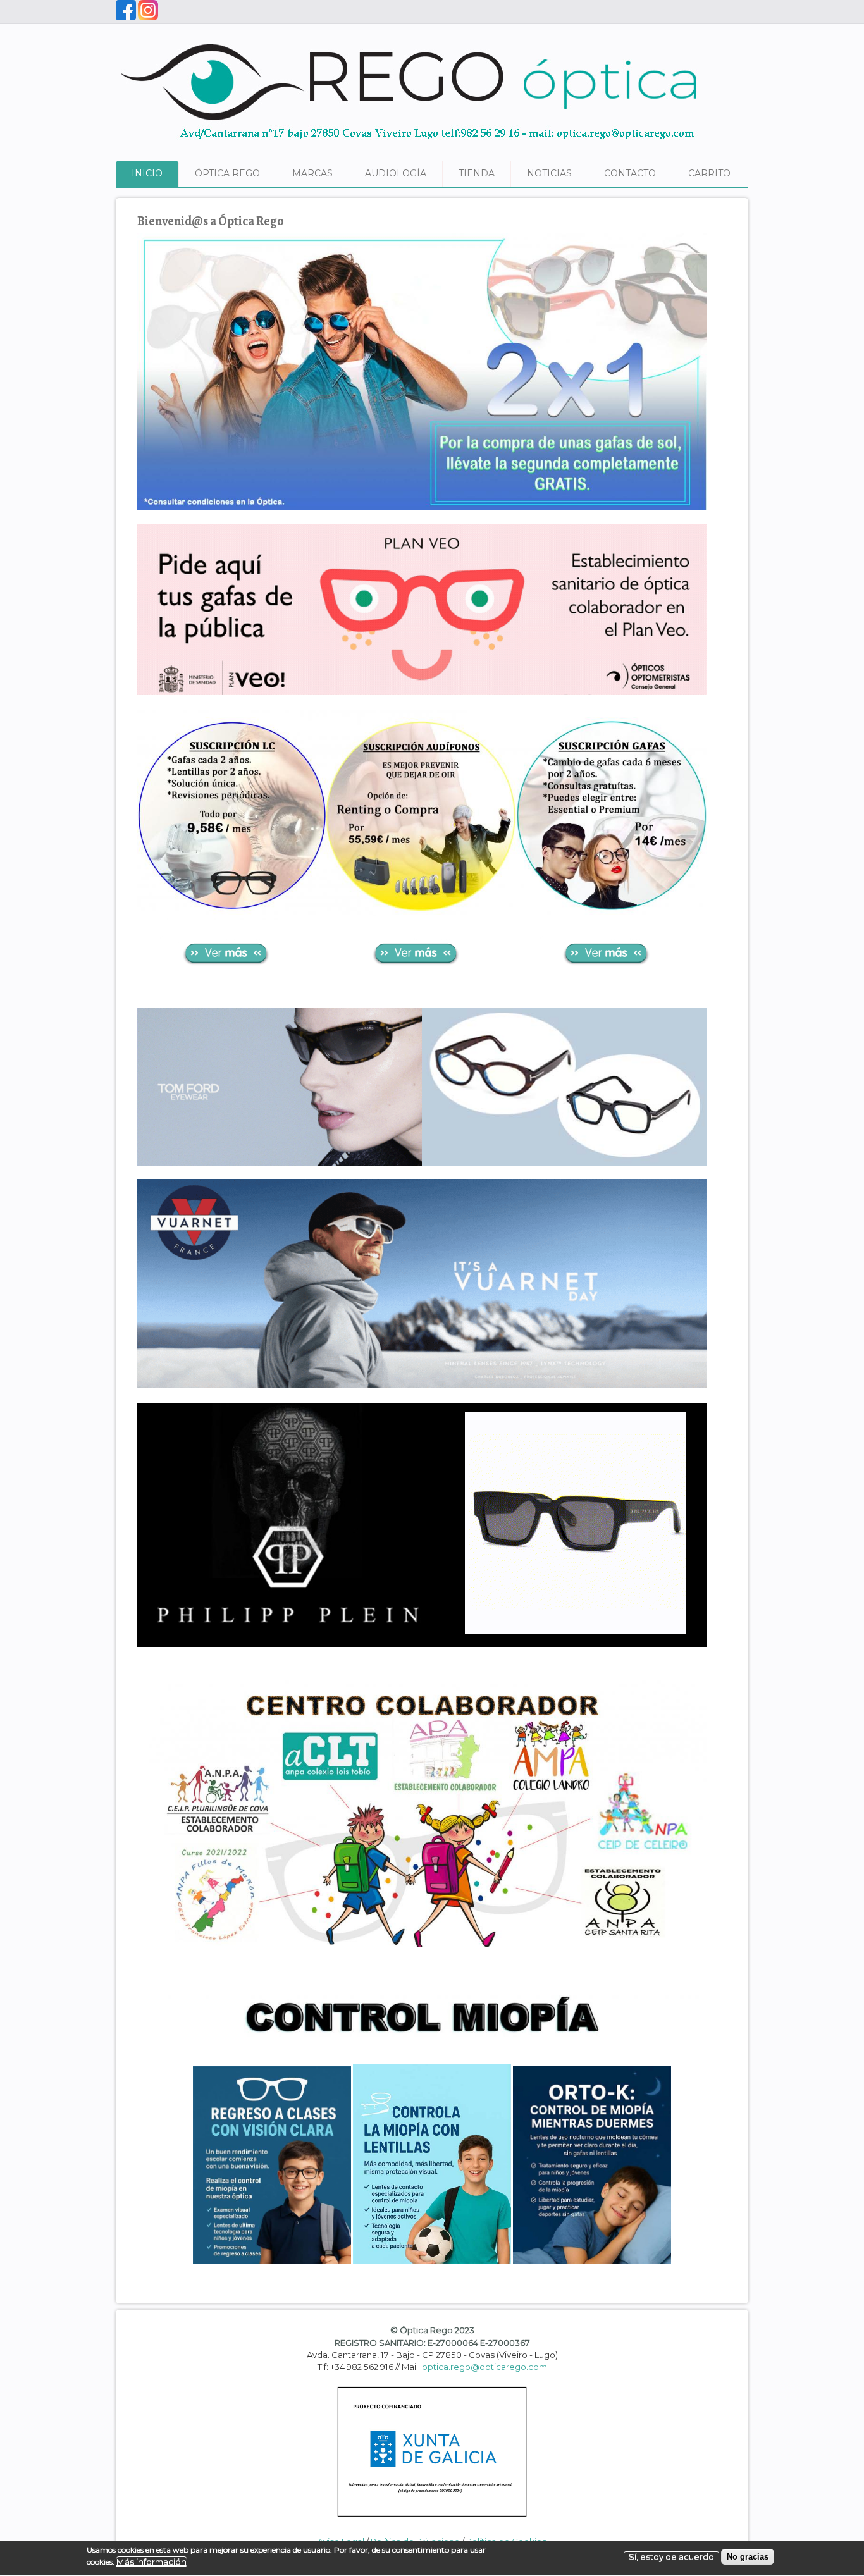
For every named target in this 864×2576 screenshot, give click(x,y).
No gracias (748, 2557)
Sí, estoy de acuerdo (671, 2557)
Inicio (147, 173)
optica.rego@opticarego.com (484, 2367)
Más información (151, 2562)
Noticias (549, 173)
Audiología (396, 173)
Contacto (630, 173)
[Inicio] (410, 145)
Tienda (477, 173)
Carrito (709, 173)
